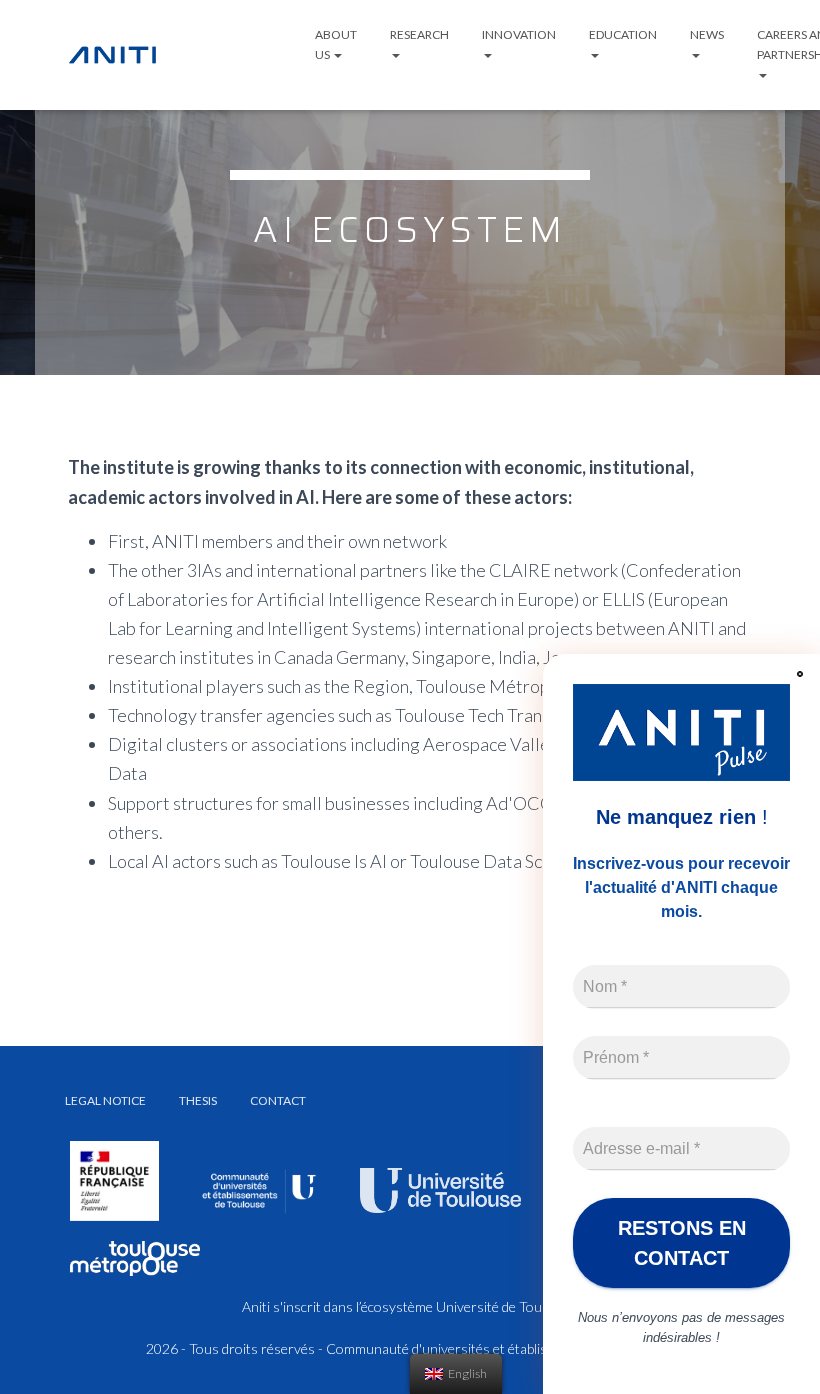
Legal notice (105, 1100)
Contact (278, 1100)
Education (623, 34)
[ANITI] (112, 55)
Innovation (519, 34)
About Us (336, 44)
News (707, 34)
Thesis (198, 1100)
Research (419, 34)
